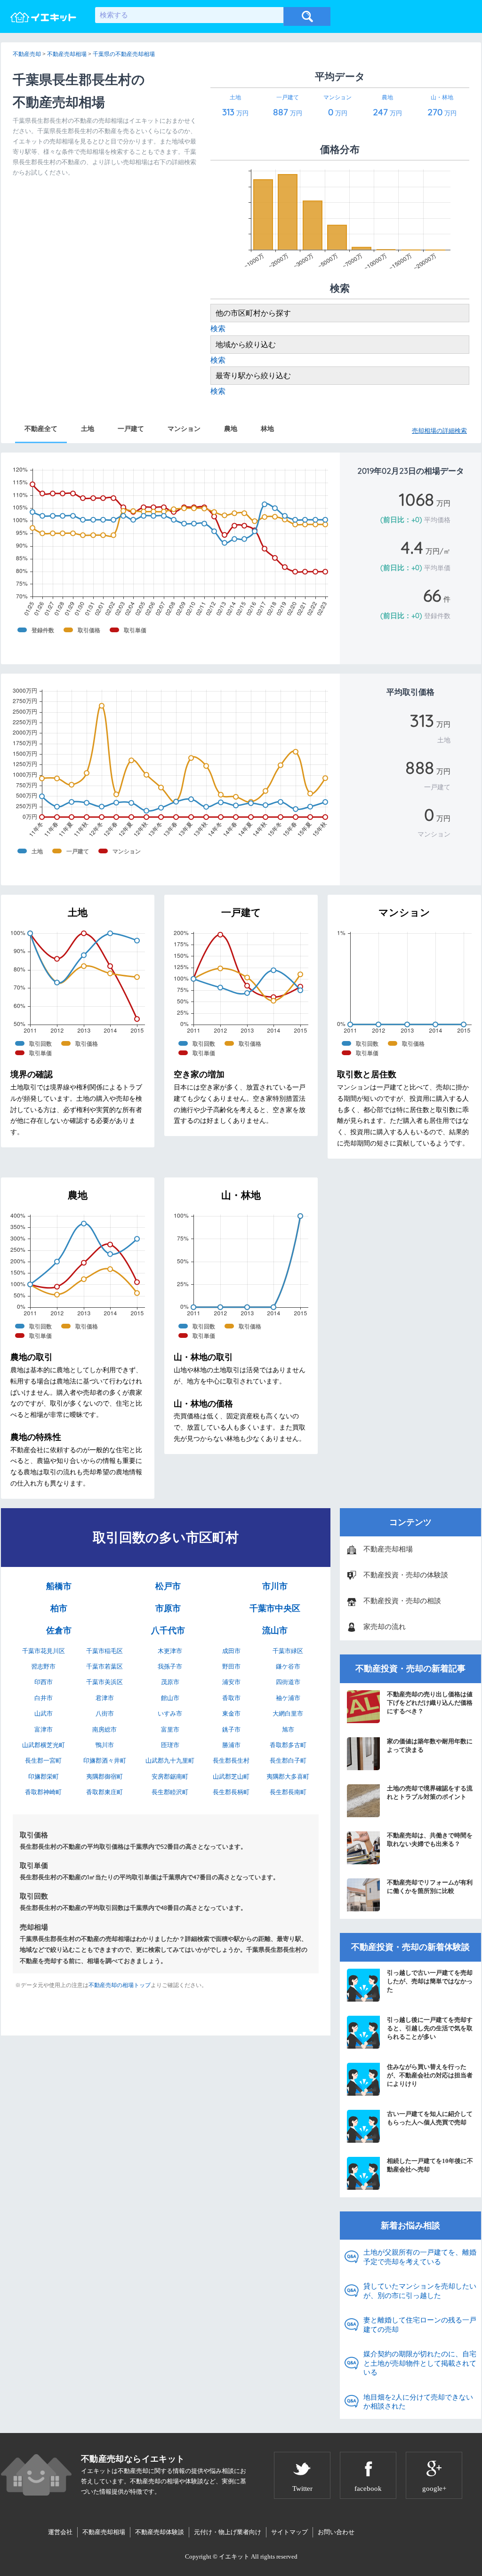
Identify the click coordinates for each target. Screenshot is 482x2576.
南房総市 (104, 1729)
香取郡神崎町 (43, 1792)
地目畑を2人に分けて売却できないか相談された (418, 2402)
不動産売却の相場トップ (120, 1985)
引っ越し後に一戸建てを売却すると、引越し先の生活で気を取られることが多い (430, 2028)
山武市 (44, 1713)
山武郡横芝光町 (44, 1745)
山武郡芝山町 (231, 1777)
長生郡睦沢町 (170, 1792)
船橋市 (59, 1586)
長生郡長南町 (288, 1792)
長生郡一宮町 (43, 1761)
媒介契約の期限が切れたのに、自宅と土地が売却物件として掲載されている (420, 2363)
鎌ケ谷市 (288, 1666)
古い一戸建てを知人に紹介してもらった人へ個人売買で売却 (430, 2118)
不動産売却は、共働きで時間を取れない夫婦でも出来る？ (430, 1840)
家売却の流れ (385, 1627)
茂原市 (170, 1682)
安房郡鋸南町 (170, 1777)
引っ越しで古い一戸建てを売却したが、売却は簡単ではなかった (430, 1981)
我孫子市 (170, 1666)
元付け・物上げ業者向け (228, 2532)
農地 (231, 429)
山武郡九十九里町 (170, 1761)
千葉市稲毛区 (104, 1651)
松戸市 (168, 1586)
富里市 (170, 1729)
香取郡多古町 (288, 1745)
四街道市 (288, 1682)
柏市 (59, 1608)
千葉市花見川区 (44, 1651)
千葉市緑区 (288, 1651)
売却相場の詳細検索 (439, 431)
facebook (368, 2489)
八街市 (105, 1713)
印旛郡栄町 (44, 1777)
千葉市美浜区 (104, 1682)
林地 (267, 429)
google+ (434, 2489)
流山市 (275, 1630)
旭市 (288, 1729)
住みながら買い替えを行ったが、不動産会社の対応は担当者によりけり (430, 2075)
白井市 (44, 1698)
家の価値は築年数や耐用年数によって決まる (430, 1745)
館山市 (170, 1698)
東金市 (231, 1713)
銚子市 (231, 1729)
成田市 (231, 1651)
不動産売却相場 (388, 1549)
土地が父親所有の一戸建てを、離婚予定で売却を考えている (420, 2257)
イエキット (234, 2556)
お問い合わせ (336, 2532)
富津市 (44, 1729)
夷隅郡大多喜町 (288, 1777)
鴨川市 (105, 1745)
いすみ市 (170, 1713)
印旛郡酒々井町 (105, 1761)
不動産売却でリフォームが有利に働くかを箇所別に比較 (430, 1887)
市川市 (275, 1586)
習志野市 (43, 1666)
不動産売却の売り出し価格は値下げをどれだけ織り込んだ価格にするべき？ (430, 1703)
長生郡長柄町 (231, 1792)
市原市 (168, 1608)
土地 (88, 429)
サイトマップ (289, 2532)
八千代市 (168, 1630)
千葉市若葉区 (104, 1666)
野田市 (231, 1666)
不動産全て (41, 429)
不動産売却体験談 (160, 2532)
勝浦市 (231, 1745)
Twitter (302, 2489)
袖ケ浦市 (288, 1698)
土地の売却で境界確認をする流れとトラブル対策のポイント (430, 1793)
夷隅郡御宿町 (104, 1777)
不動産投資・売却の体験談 (406, 1575)
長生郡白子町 (288, 1761)
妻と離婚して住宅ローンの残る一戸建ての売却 (420, 2325)
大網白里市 (288, 1713)
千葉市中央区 (275, 1608)
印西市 (44, 1682)
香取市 (231, 1698)
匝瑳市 (170, 1745)
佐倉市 (59, 1630)
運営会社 (60, 2532)
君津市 (105, 1698)
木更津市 (170, 1651)
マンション (184, 429)
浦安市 (231, 1682)
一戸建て (131, 429)
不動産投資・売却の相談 (402, 1601)
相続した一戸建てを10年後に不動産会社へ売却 (430, 2165)
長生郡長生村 (231, 1761)
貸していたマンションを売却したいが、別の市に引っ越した (420, 2291)
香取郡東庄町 (104, 1792)
